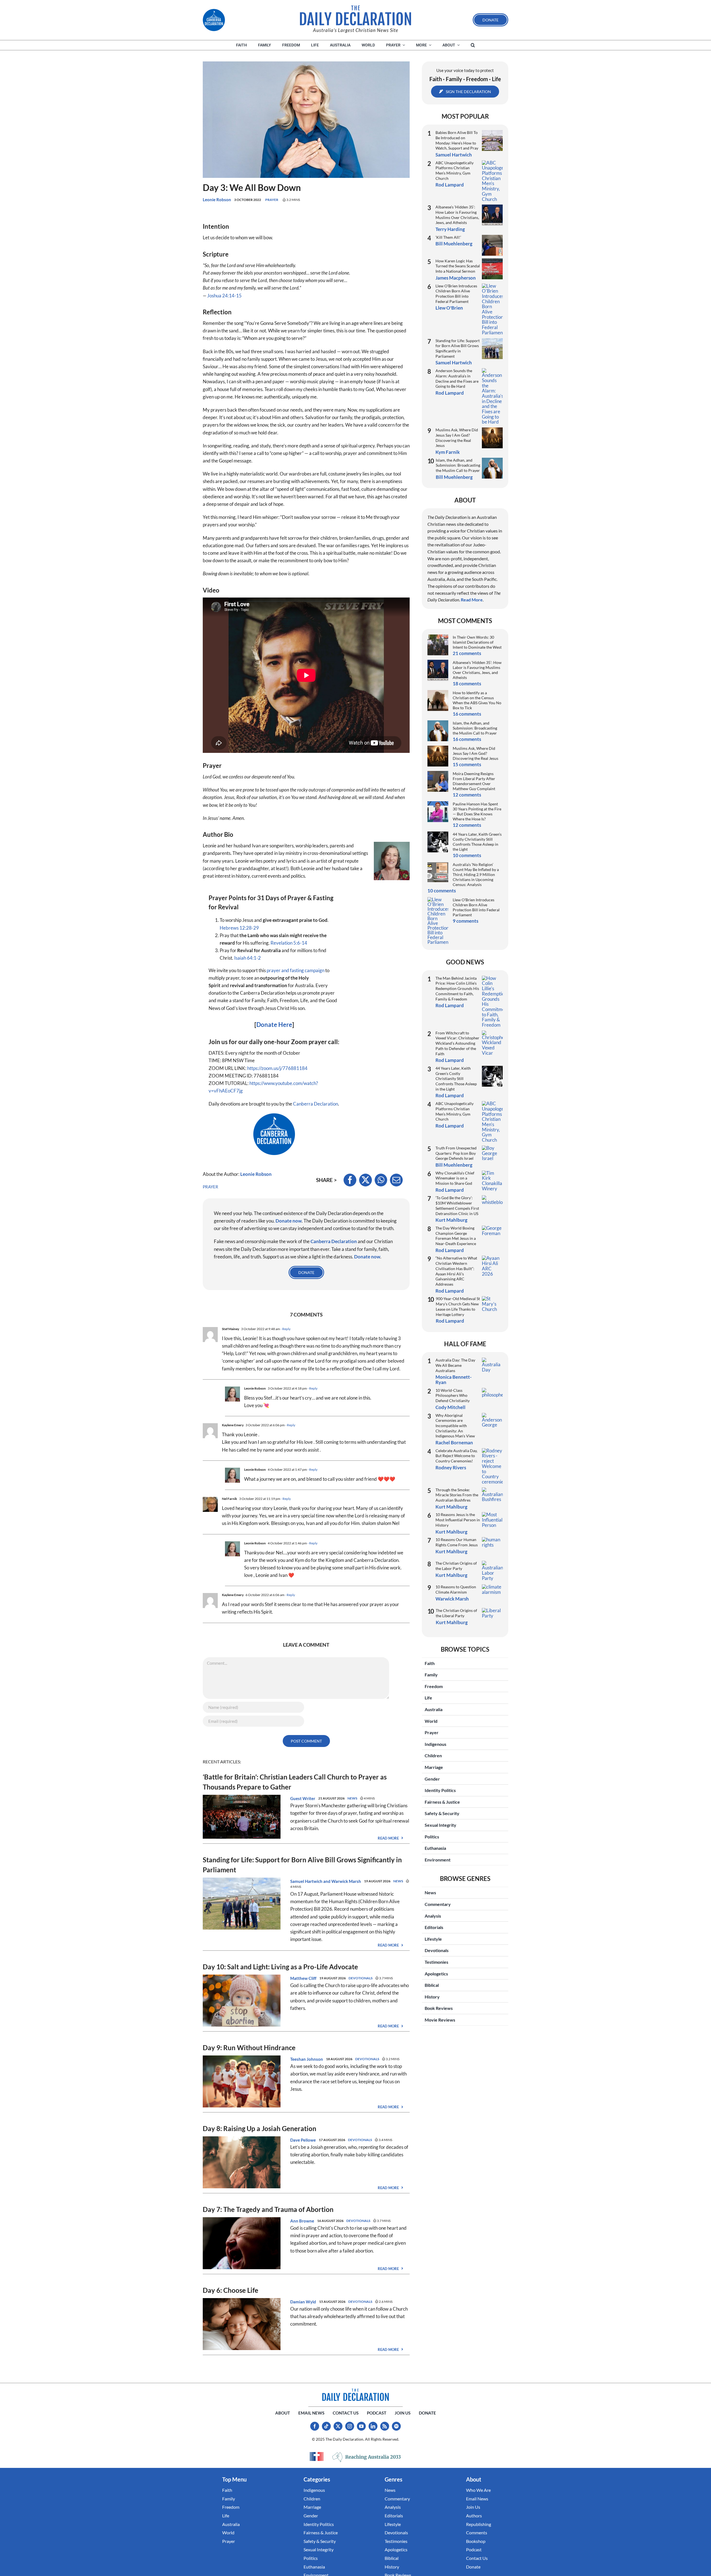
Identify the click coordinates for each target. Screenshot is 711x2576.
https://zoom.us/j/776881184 (277, 1068)
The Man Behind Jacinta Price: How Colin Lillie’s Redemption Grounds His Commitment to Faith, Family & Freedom (457, 989)
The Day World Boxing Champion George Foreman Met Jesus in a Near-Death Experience (456, 1236)
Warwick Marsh (346, 1881)
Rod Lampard (450, 185)
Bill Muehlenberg (454, 244)
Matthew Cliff (303, 1978)
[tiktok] (326, 2426)
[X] (365, 1180)
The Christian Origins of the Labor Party (456, 1566)
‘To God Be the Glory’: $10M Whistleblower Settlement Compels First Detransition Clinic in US (457, 1205)
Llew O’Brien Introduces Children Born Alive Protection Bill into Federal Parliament (456, 294)
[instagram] (350, 2426)
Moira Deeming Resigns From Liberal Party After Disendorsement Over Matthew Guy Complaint (474, 781)
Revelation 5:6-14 (289, 943)
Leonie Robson (217, 200)
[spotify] (396, 2426)
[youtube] (361, 2426)
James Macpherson (456, 278)
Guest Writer (303, 1798)
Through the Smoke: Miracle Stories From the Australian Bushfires (457, 1495)
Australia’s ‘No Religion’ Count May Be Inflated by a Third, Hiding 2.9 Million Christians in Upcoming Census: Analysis (476, 874)
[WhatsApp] (381, 1180)
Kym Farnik (448, 452)
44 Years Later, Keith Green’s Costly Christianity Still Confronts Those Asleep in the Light (477, 842)
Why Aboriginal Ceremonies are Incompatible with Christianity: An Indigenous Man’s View (455, 1426)
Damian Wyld (303, 2302)
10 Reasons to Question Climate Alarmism (456, 1589)
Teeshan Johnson (307, 2059)
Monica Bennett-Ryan (454, 1379)
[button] (473, 45)
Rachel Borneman (454, 1443)
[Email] (396, 1180)
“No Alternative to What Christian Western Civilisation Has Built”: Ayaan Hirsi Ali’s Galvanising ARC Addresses (456, 1271)
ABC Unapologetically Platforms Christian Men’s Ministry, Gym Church (455, 171)
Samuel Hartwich (306, 1881)
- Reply (285, 1329)
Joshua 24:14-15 (224, 296)
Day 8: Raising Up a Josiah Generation (260, 2128)
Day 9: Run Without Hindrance (249, 2048)
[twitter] (338, 2426)
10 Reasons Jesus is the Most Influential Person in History (458, 1520)
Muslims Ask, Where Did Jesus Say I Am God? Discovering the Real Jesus (457, 438)
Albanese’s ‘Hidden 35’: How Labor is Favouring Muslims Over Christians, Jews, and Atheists (457, 215)
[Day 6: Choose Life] (242, 2302)
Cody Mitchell (450, 1407)
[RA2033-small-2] (367, 2457)
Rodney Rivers (451, 1468)
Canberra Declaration (316, 1104)
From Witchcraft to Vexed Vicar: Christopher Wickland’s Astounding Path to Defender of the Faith (457, 1043)
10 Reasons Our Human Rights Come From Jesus (457, 1542)
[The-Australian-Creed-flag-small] (317, 2456)
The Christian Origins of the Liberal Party (456, 1613)
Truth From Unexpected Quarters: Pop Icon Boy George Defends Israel (456, 1153)
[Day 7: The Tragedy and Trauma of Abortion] (242, 2221)
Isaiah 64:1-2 (247, 958)
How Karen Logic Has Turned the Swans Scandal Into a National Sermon (458, 266)
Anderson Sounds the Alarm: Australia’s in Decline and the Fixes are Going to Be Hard (457, 378)
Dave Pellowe (303, 2140)
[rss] (385, 2426)
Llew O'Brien (449, 308)
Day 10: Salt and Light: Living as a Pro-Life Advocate (280, 1967)
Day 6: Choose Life (231, 2290)
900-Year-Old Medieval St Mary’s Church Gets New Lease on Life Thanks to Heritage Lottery (458, 1306)
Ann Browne (302, 2221)
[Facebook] (350, 1180)
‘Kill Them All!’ (448, 237)
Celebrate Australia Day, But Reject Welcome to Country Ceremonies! (456, 1456)
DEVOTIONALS (360, 1978)
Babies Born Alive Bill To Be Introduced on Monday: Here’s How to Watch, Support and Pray (457, 140)
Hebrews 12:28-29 (239, 928)
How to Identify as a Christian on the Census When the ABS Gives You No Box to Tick (477, 700)
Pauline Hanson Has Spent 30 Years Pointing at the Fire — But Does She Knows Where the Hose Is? (477, 811)
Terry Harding (450, 229)
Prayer (272, 200)
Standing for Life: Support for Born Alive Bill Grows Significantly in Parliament (458, 348)
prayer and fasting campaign (296, 970)
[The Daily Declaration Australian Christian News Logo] (355, 16)
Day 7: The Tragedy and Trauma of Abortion (268, 2209)
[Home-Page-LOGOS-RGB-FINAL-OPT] (214, 20)
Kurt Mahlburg (451, 1220)
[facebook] (315, 2426)
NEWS (352, 1798)
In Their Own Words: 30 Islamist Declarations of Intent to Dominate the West (477, 642)
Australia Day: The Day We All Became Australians (455, 1365)
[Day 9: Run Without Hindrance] (242, 2059)
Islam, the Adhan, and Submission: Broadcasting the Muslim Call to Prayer (458, 465)
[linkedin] (373, 2426)
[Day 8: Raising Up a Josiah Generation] (242, 2140)
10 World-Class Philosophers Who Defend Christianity (453, 1395)
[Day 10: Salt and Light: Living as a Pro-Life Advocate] (242, 1978)
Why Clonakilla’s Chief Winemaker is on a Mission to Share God (455, 1178)
